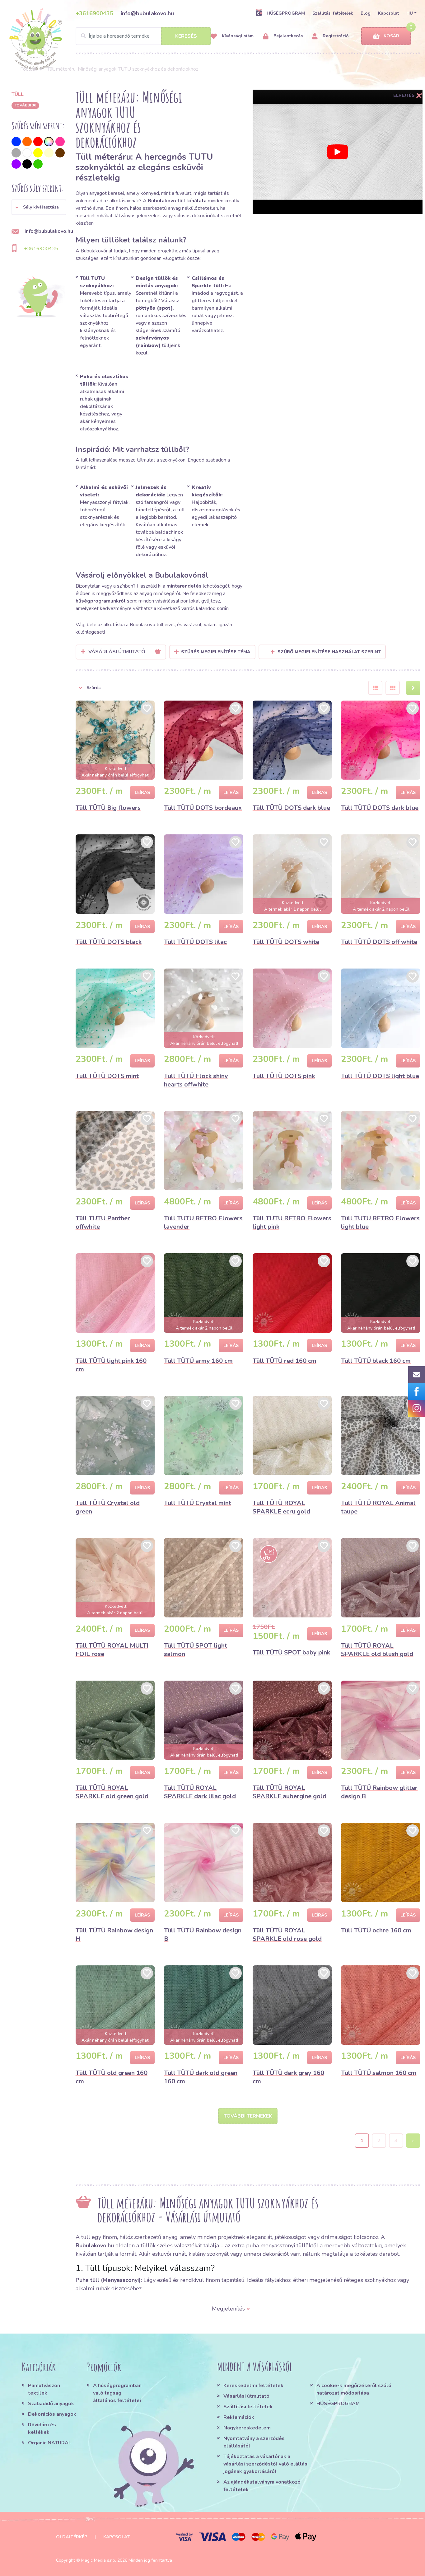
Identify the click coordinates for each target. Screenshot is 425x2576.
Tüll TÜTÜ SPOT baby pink (291, 1652)
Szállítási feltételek (333, 13)
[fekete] (27, 164)
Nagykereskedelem (247, 2428)
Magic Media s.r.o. (99, 2560)
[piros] (38, 142)
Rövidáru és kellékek (42, 2428)
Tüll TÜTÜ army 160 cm (198, 1361)
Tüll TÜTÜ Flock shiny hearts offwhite (196, 1080)
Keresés (186, 36)
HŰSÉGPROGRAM (286, 13)
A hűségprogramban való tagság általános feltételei (117, 2393)
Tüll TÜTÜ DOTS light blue (380, 1076)
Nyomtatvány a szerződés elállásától (254, 2442)
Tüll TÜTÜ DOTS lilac (195, 942)
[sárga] (38, 153)
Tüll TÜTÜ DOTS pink (284, 1076)
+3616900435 (94, 13)
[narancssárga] (27, 142)
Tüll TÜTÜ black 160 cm (376, 1361)
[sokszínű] (49, 142)
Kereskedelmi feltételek (253, 2386)
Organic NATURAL (50, 2443)
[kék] (16, 142)
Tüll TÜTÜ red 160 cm (285, 1361)
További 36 (25, 105)
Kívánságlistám (237, 36)
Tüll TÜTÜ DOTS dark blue (291, 808)
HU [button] (410, 13)
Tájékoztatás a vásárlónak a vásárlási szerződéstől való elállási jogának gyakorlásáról (266, 2464)
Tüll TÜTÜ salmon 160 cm (379, 2073)
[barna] (60, 153)
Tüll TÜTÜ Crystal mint (198, 1503)
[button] (39, 207)
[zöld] (38, 164)
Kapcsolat (388, 13)
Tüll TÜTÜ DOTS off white (379, 942)
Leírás (142, 793)
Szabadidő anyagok (51, 2404)
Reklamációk (239, 2417)
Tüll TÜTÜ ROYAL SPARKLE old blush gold (377, 1650)
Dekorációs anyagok (52, 2414)
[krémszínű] (49, 153)
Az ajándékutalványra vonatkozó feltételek (262, 2486)
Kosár (391, 36)
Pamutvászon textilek (44, 2389)
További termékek (248, 2116)
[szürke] (16, 153)
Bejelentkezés (287, 36)
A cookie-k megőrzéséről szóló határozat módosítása (354, 2389)
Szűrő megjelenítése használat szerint (329, 652)
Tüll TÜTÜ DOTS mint (107, 1076)
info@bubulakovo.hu (147, 13)
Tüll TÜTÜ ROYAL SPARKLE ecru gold (281, 1507)
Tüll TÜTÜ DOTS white (286, 942)
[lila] (16, 164)
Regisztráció (335, 36)
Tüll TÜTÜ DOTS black (109, 942)
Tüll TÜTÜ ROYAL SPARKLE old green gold (112, 1792)
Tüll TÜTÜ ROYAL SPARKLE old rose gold (287, 1935)
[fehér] (27, 153)
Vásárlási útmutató (246, 2396)
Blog (366, 13)
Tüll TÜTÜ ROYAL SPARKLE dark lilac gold (200, 1792)
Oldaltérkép (72, 2537)
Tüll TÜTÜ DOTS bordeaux (203, 808)
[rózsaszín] (60, 142)
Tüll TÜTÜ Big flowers (108, 808)
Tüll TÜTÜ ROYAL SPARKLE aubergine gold (290, 1792)
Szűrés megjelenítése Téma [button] (216, 652)
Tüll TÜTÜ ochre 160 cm (376, 1930)
